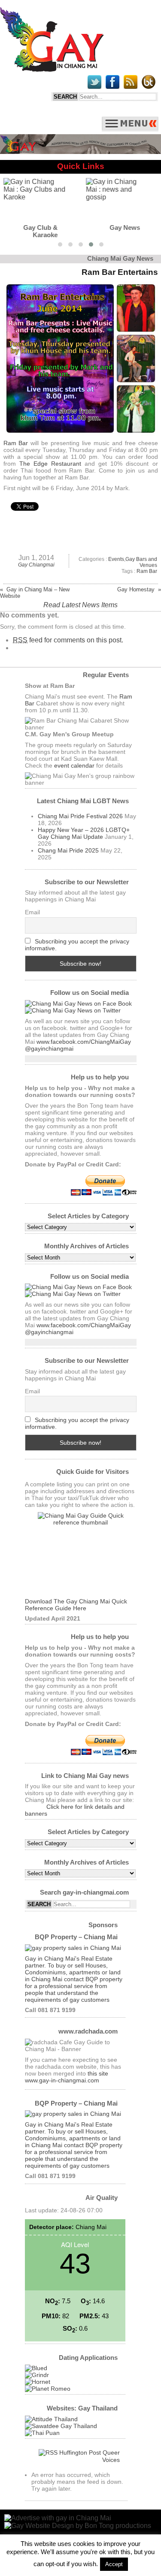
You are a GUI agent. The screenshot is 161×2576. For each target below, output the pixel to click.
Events (116, 559)
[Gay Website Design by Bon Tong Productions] (78, 2526)
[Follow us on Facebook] (78, 1003)
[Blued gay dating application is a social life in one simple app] (36, 2368)
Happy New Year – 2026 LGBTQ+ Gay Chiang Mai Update (84, 833)
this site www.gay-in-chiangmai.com (67, 2077)
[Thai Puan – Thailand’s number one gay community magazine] (42, 2433)
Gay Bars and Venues (141, 562)
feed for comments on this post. (68, 640)
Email (32, 912)
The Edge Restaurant (50, 464)
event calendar (74, 765)
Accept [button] (114, 2564)
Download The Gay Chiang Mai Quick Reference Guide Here (76, 1605)
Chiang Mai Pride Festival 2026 (80, 816)
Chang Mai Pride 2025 (68, 850)
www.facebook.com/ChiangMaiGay (84, 1042)
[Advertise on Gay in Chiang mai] (80, 152)
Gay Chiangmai (36, 565)
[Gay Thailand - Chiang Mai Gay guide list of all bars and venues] (81, 1555)
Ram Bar (16, 443)
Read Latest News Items (80, 605)
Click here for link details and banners (75, 1810)
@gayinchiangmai (49, 1048)
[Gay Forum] (61, 2426)
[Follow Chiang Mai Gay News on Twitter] (73, 1010)
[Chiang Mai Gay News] (52, 69)
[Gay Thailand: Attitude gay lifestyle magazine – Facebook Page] (51, 2419)
